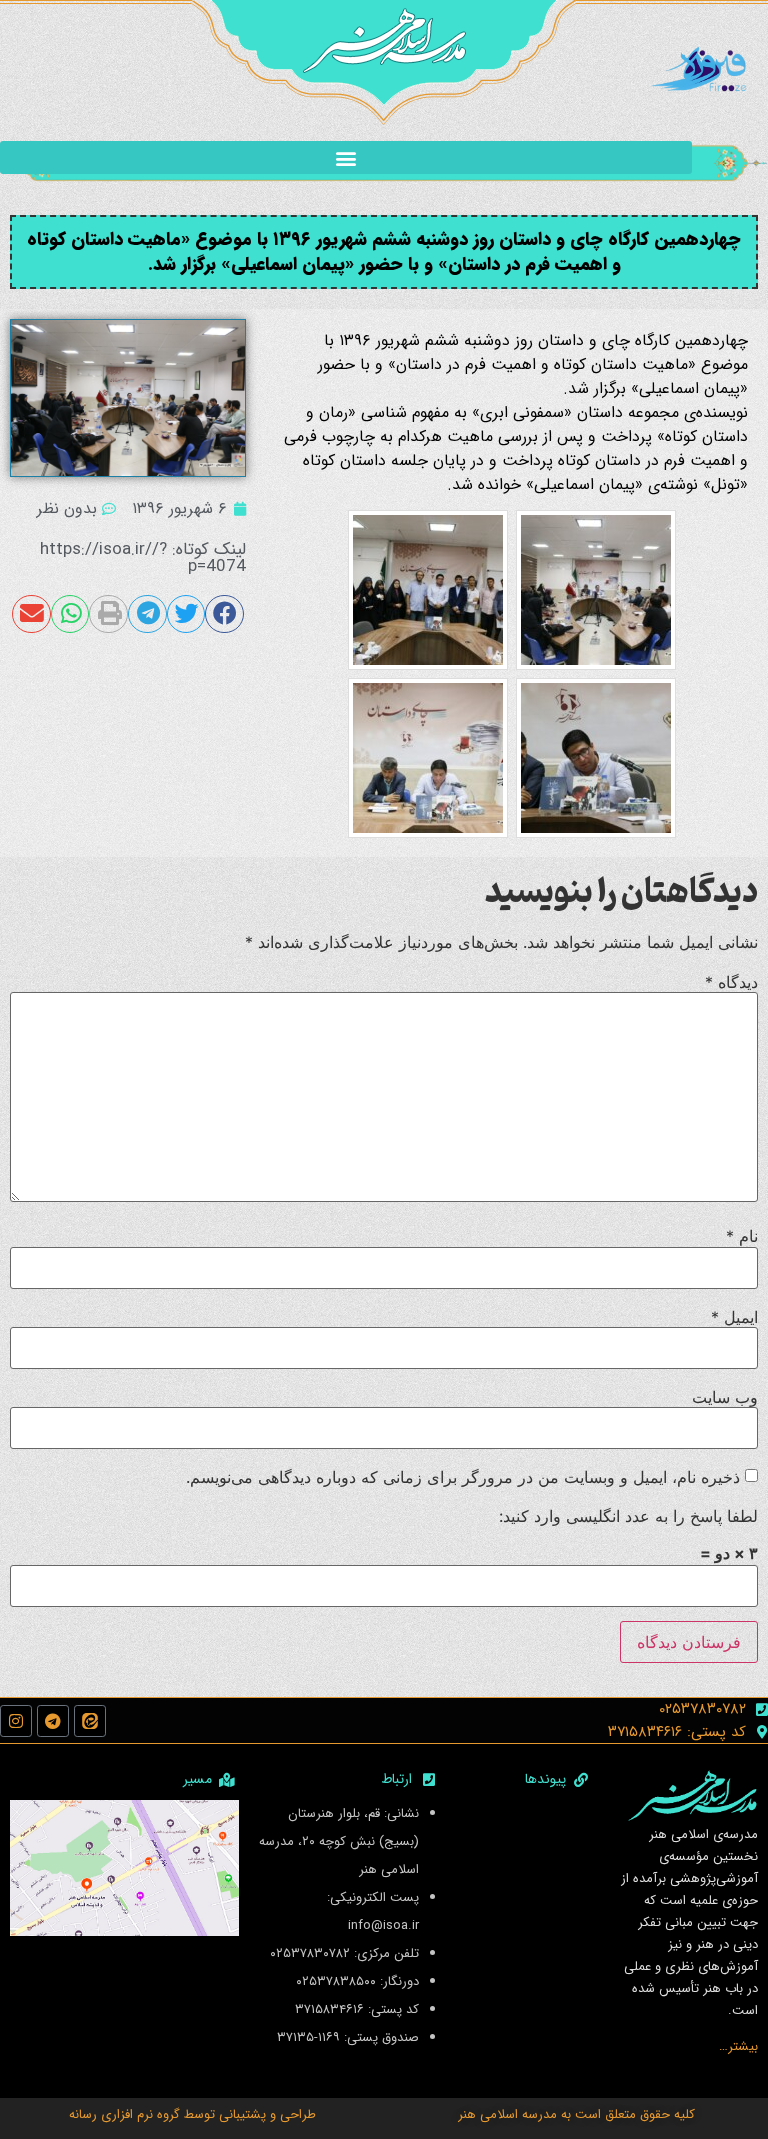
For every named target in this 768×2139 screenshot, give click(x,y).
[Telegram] (53, 1721)
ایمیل (734, 1317)
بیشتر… (738, 2046)
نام (742, 1236)
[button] (346, 157)
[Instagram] (16, 1721)
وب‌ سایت (725, 1397)
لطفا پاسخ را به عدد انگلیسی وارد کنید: (628, 1516)
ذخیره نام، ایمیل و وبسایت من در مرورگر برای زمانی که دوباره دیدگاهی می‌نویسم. (463, 1477)
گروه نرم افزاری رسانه (124, 2114)
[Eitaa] (90, 1721)
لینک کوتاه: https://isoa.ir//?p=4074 (143, 558)
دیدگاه (731, 982)
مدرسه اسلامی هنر (507, 2114)
